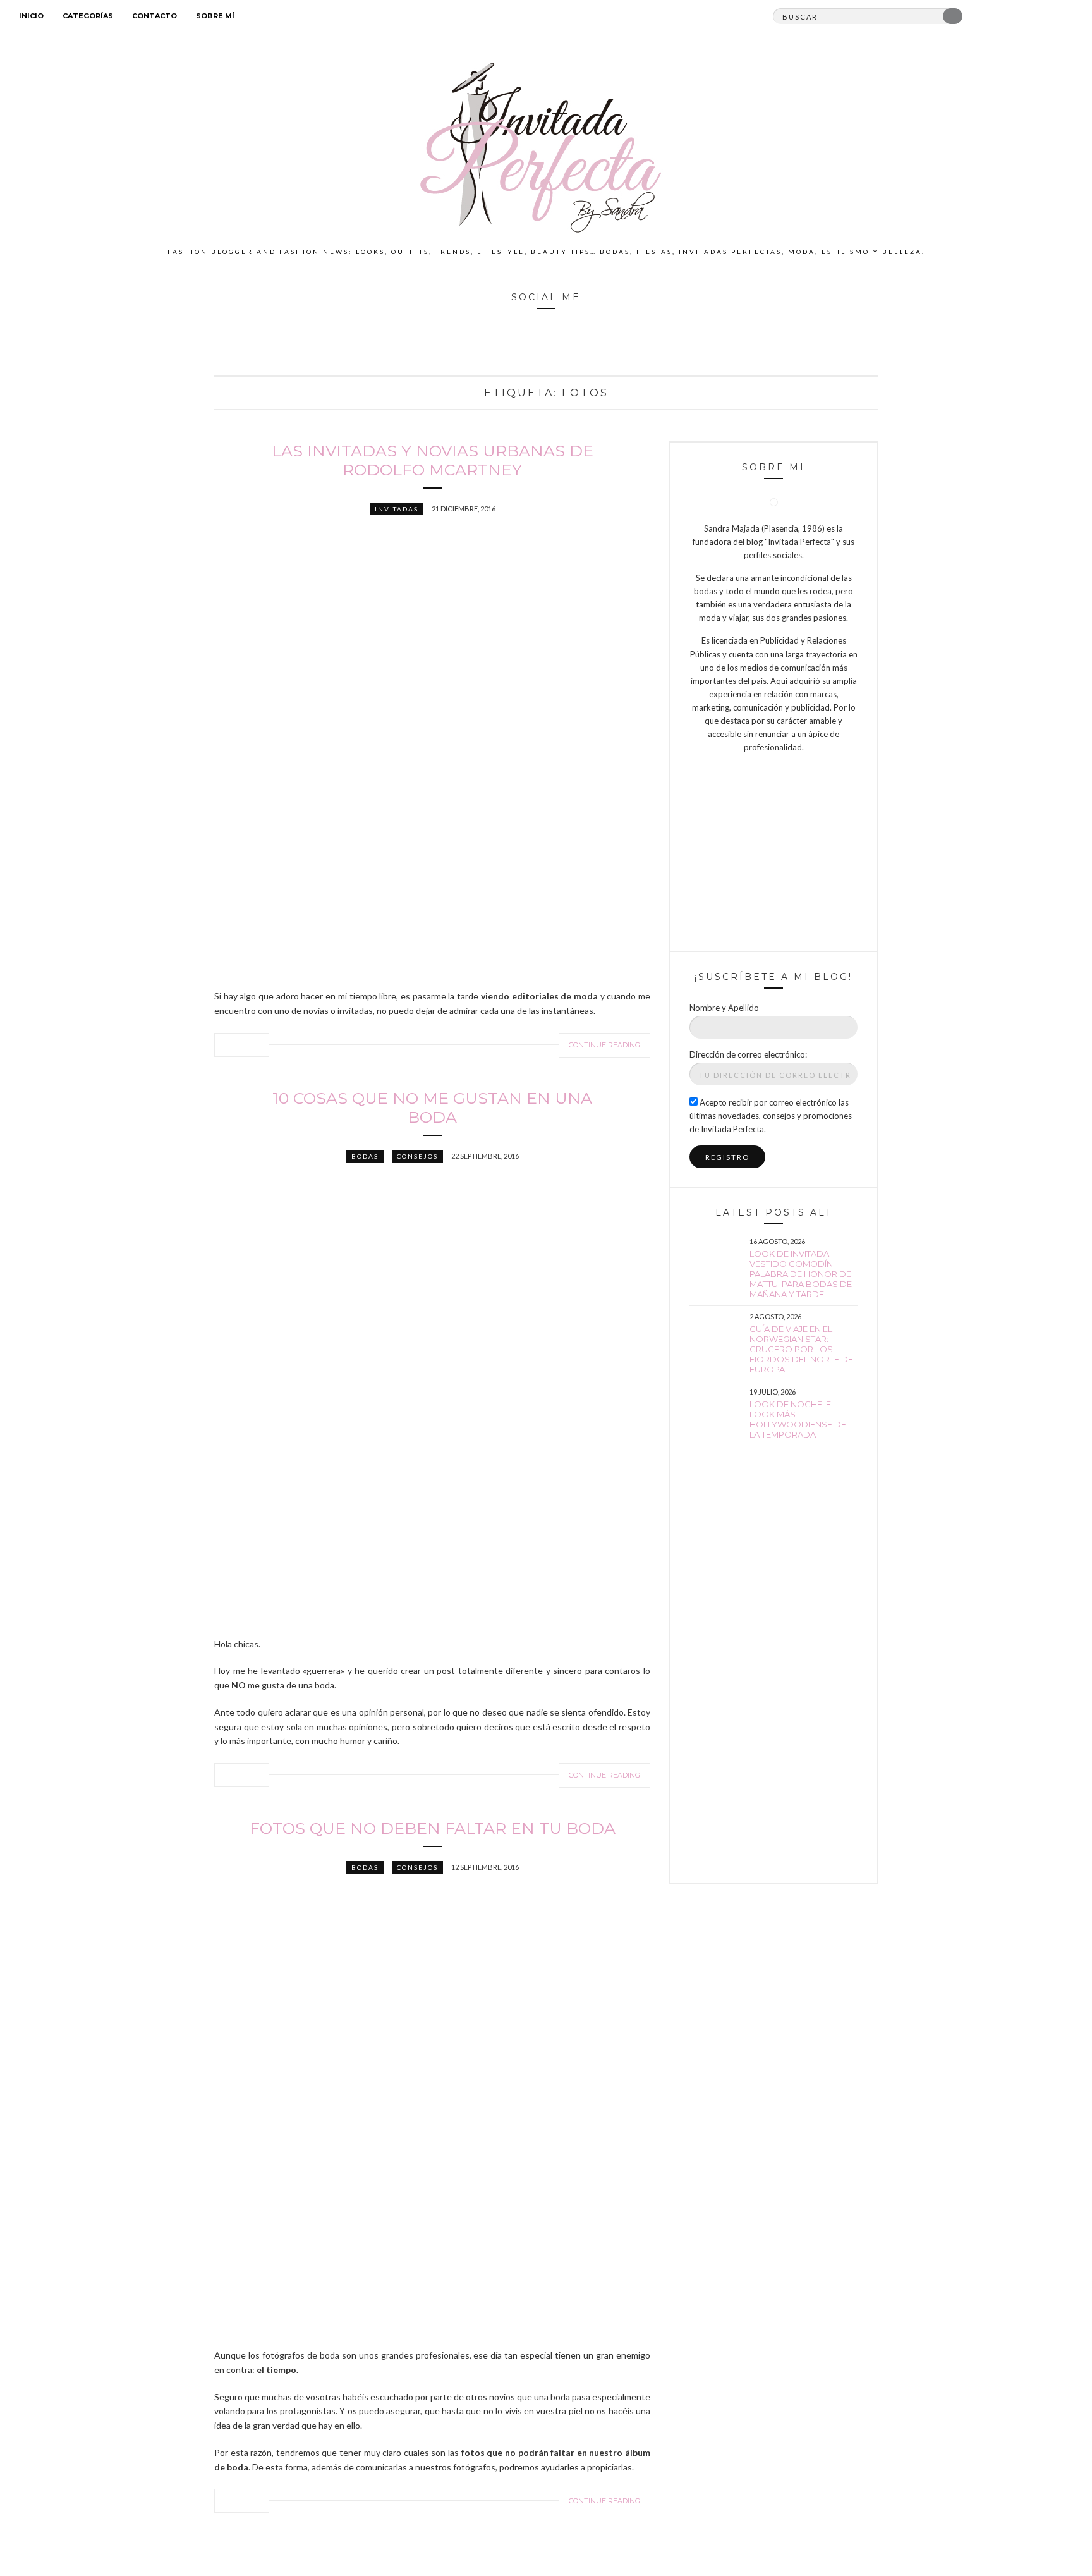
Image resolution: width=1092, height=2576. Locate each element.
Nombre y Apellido (724, 1008)
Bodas (365, 1156)
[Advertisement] (773, 1674)
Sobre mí (215, 16)
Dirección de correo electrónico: (748, 1054)
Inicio (31, 16)
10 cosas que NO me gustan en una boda (432, 1108)
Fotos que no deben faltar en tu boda (433, 1828)
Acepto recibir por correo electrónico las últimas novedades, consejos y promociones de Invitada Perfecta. (771, 1116)
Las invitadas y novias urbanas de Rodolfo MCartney (433, 460)
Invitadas (397, 509)
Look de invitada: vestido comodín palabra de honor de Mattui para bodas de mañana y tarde (801, 1274)
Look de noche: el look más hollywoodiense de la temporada (798, 1419)
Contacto (155, 16)
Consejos (417, 1156)
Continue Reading (604, 1045)
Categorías (88, 16)
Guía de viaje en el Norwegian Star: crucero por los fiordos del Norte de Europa (801, 1349)
